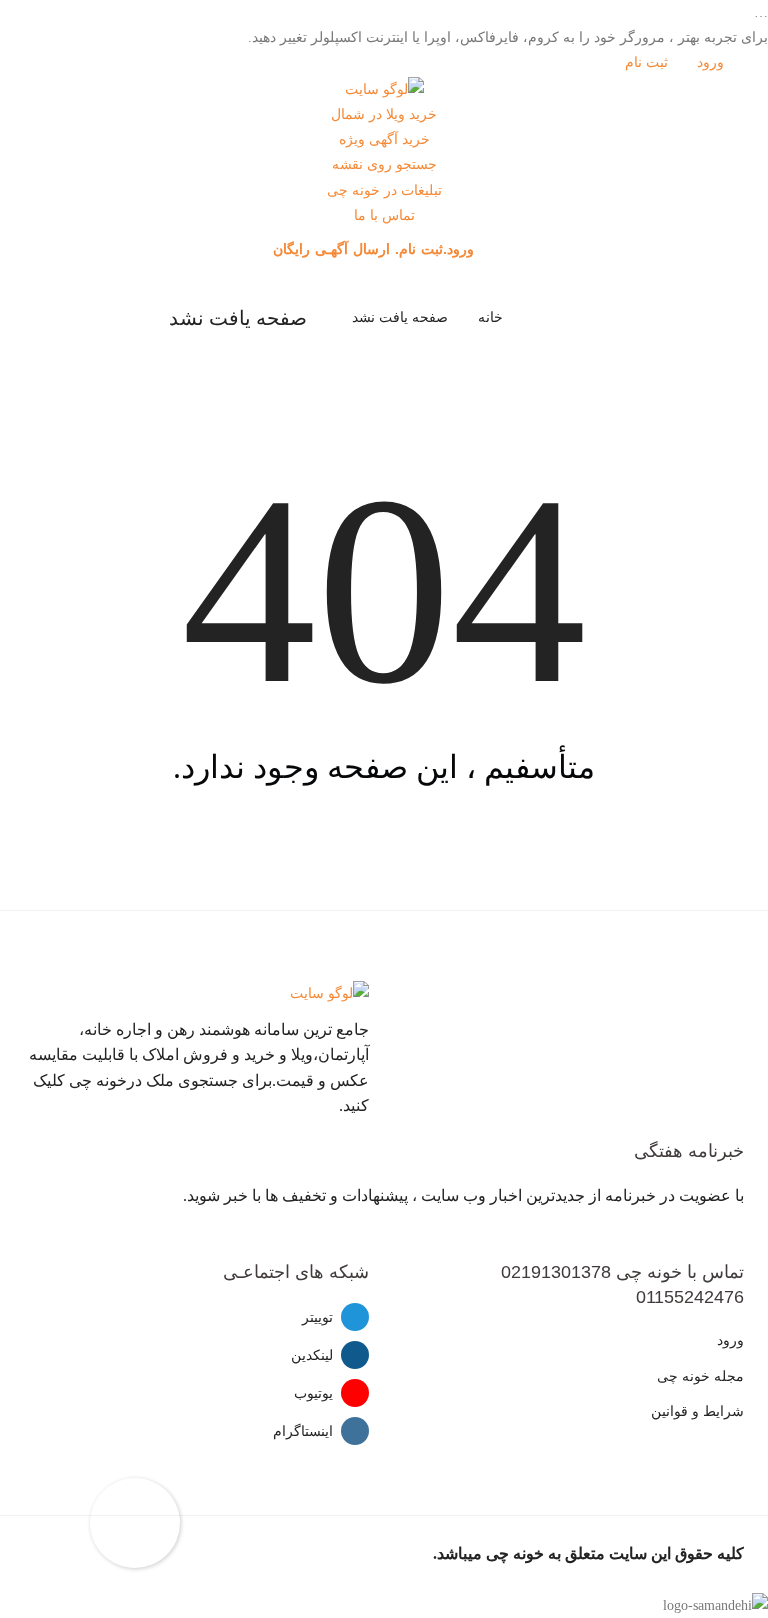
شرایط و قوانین (697, 1411)
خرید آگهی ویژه (384, 139)
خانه (490, 317)
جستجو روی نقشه (384, 164)
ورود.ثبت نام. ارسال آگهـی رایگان (376, 249)
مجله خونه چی (700, 1376)
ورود (712, 62)
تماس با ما (384, 215)
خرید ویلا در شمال (384, 114)
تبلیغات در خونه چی (384, 190)
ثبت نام (648, 62)
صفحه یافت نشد (400, 317)
